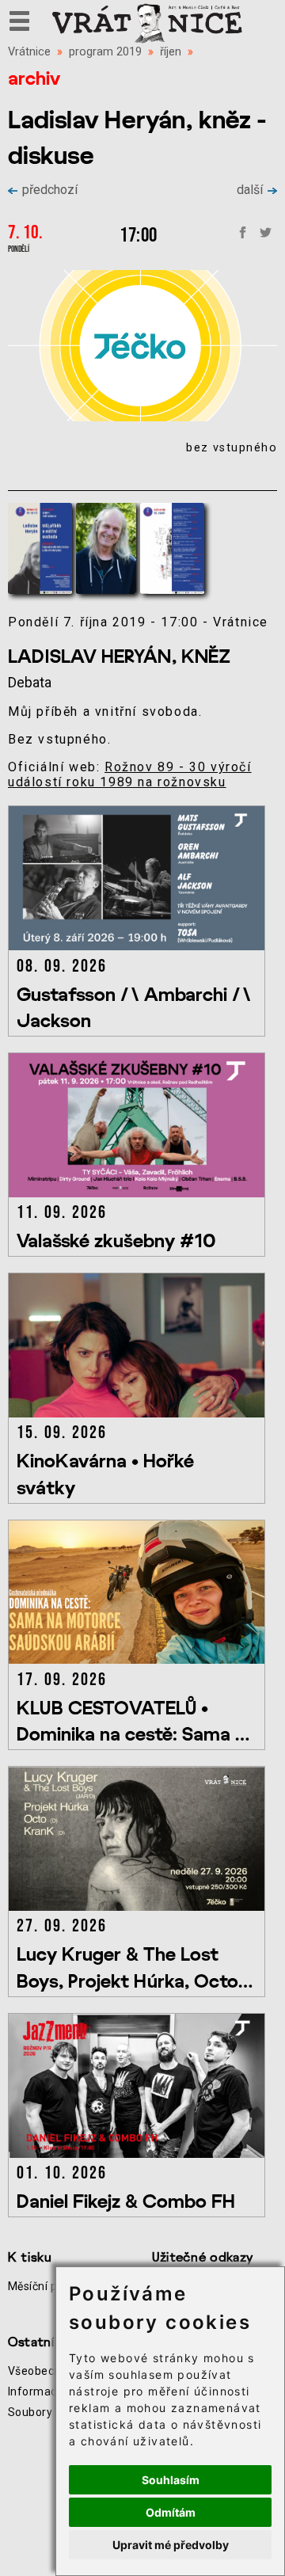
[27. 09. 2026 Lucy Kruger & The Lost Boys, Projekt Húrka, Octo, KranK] (139, 1906)
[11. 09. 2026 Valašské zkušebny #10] (139, 1193)
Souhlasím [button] (171, 2480)
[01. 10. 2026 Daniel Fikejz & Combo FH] (139, 2154)
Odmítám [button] (171, 2512)
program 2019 (105, 52)
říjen (171, 52)
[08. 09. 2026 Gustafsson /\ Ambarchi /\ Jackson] (139, 946)
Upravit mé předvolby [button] (171, 2545)
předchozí (50, 190)
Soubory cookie (49, 2412)
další (250, 190)
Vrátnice (29, 52)
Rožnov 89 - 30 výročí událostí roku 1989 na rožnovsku (130, 774)
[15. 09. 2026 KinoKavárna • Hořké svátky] (139, 1413)
